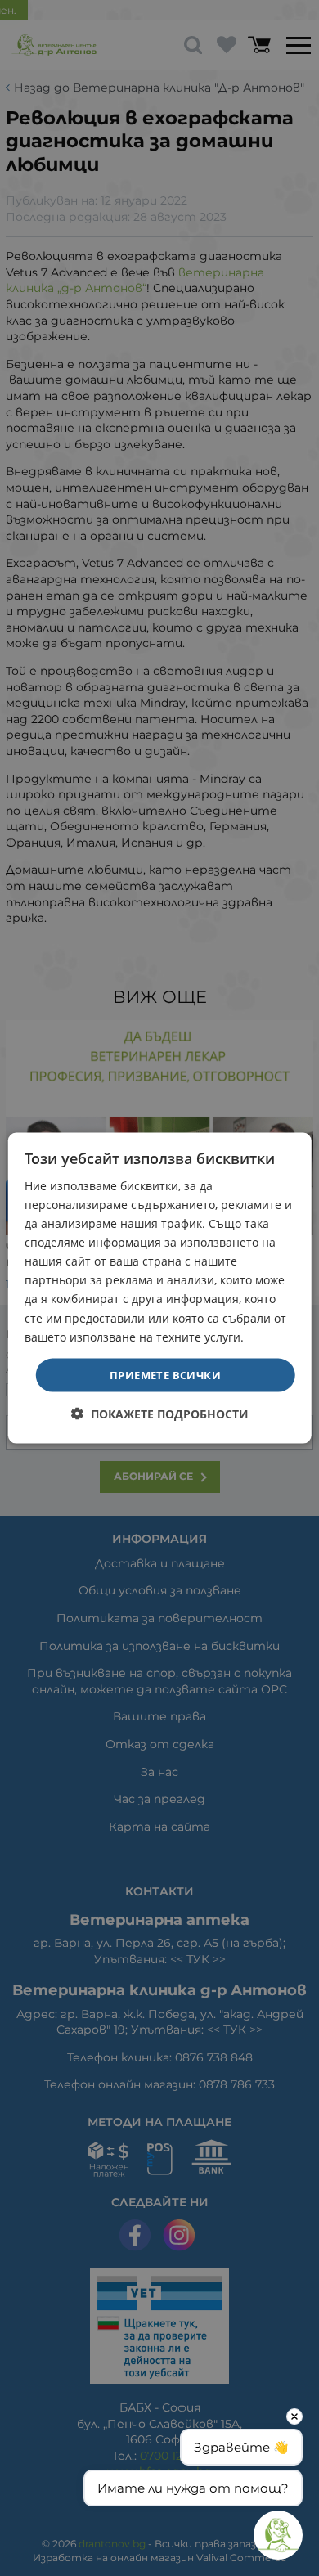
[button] (160, 1414)
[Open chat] (278, 2535)
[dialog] (160, 1288)
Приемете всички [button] (165, 1374)
